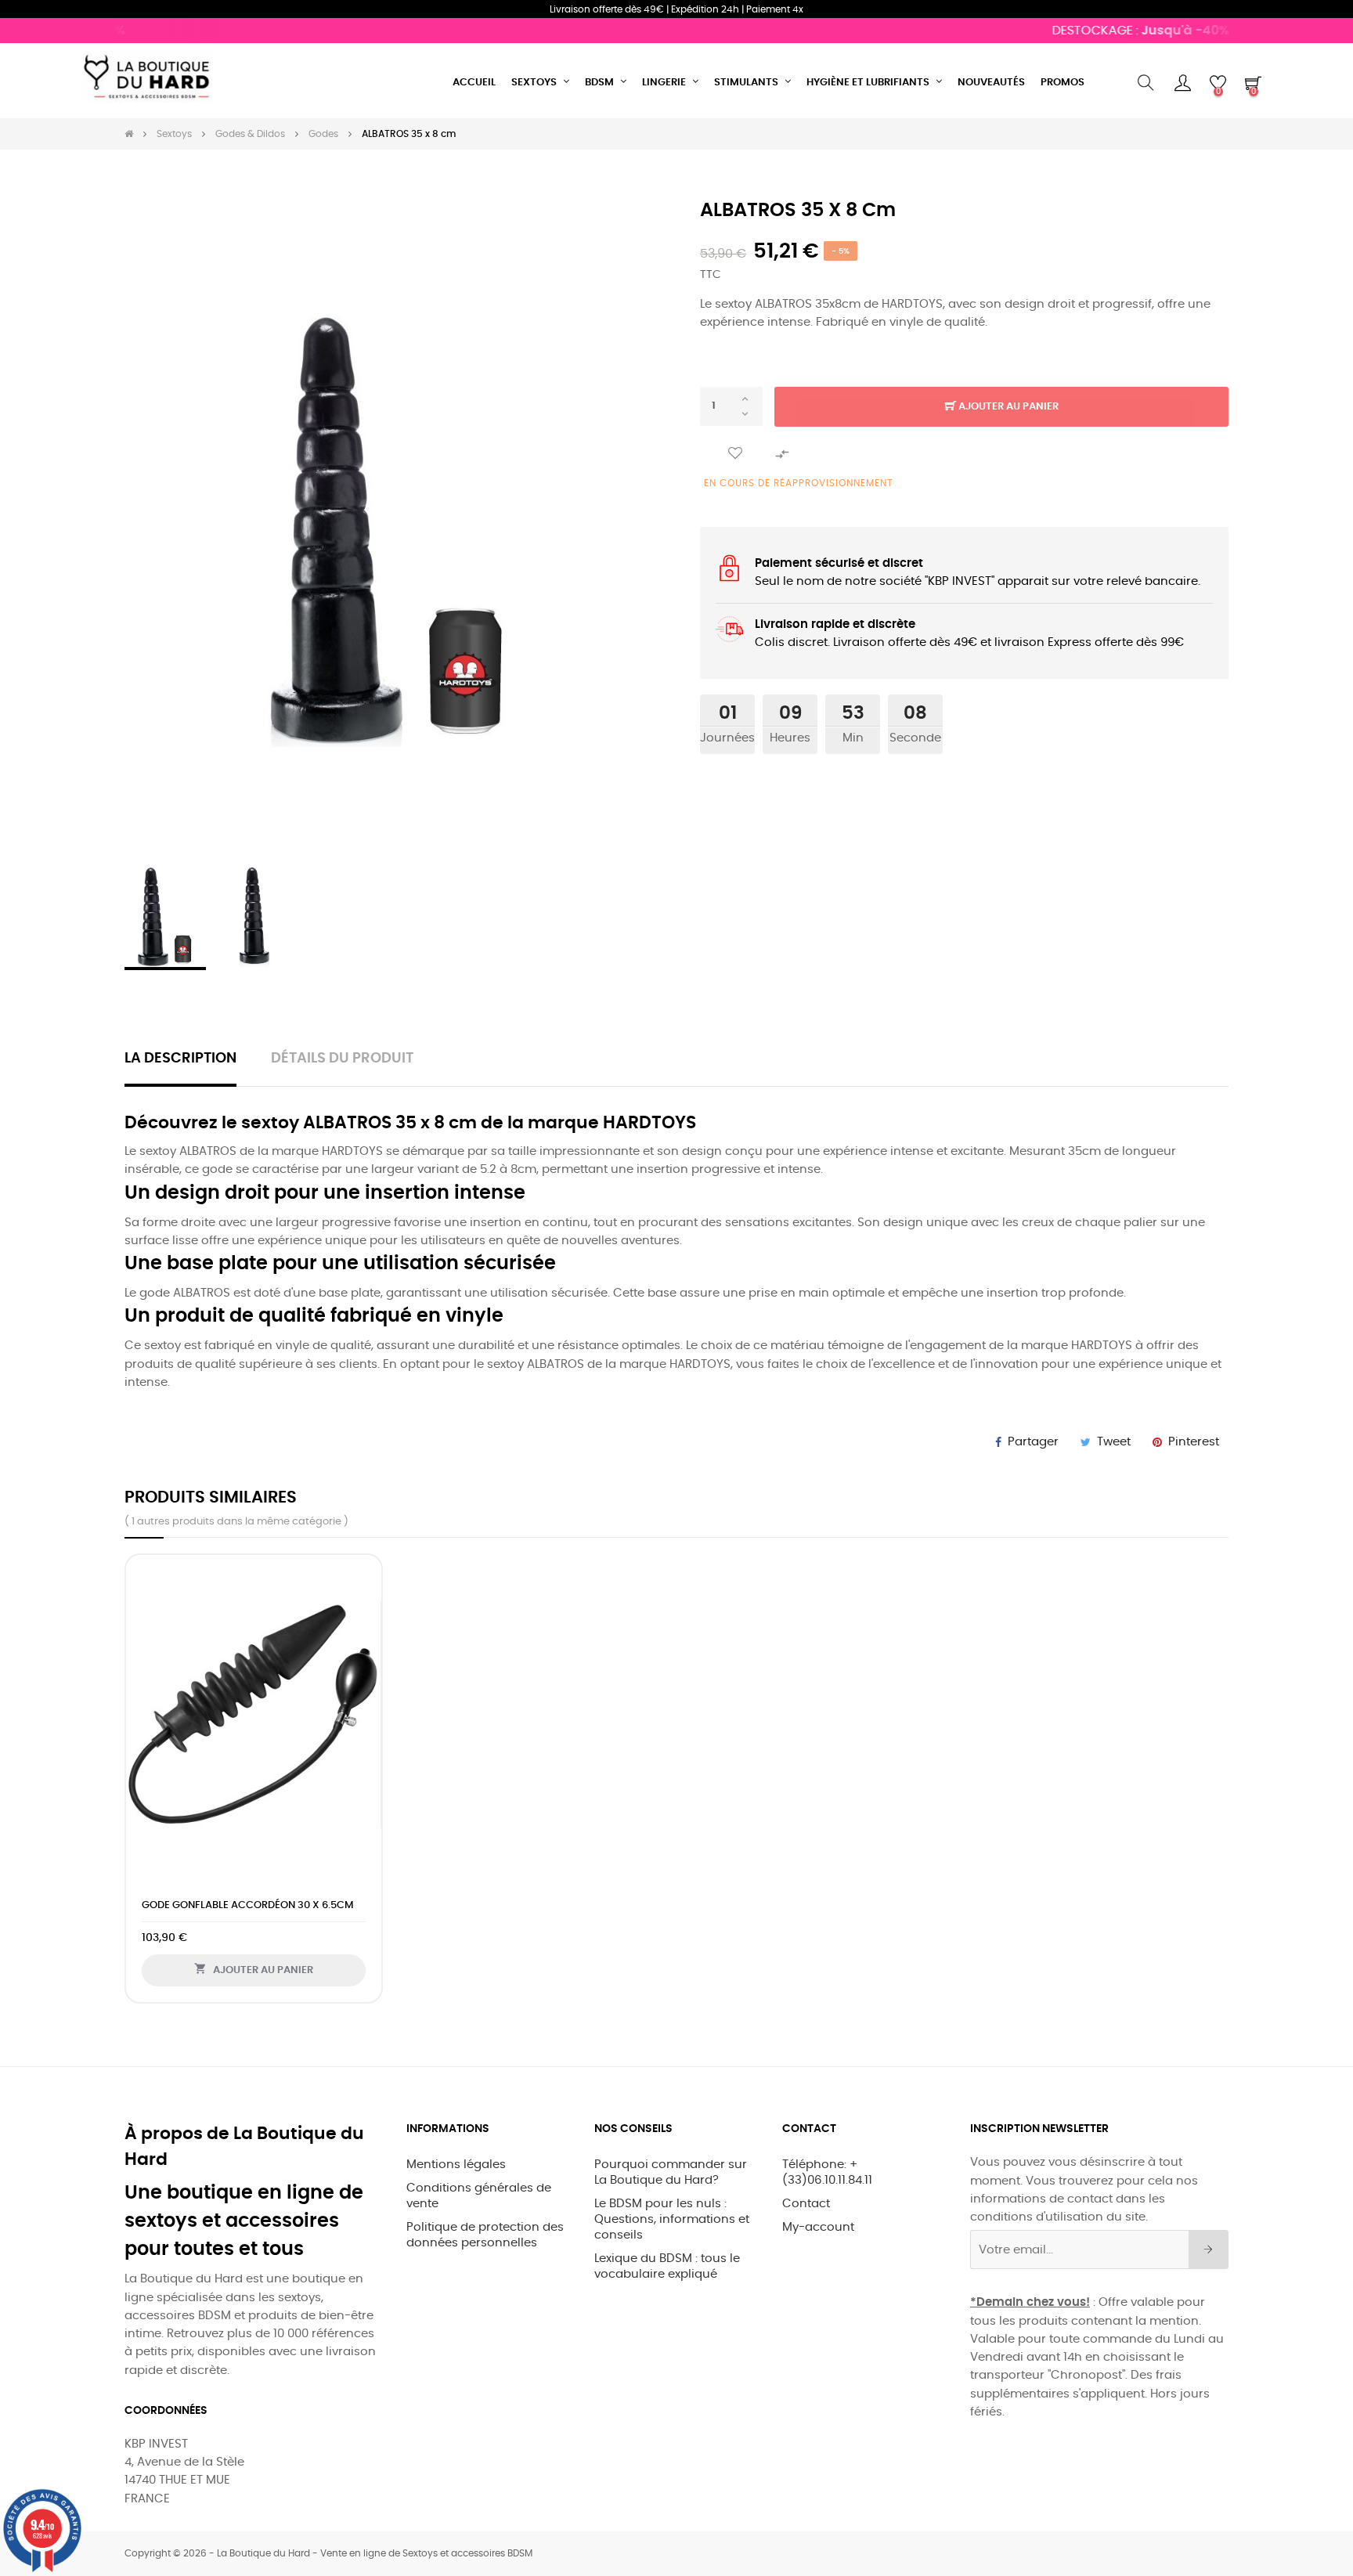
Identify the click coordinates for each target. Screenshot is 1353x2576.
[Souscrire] (1209, 2249)
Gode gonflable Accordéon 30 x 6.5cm (247, 1905)
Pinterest (1194, 1442)
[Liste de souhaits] (735, 454)
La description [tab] (180, 1059)
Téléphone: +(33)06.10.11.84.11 (827, 2172)
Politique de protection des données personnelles (485, 2235)
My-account (818, 2227)
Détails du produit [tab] (342, 1059)
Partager (1033, 1442)
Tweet (1114, 1442)
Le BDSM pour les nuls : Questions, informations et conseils (672, 2219)
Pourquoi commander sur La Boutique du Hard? (671, 2172)
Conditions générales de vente (479, 2196)
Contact (806, 2204)
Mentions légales (456, 2165)
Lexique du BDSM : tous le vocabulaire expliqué (667, 2266)
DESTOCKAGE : (1107, 31)
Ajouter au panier (1007, 407)
